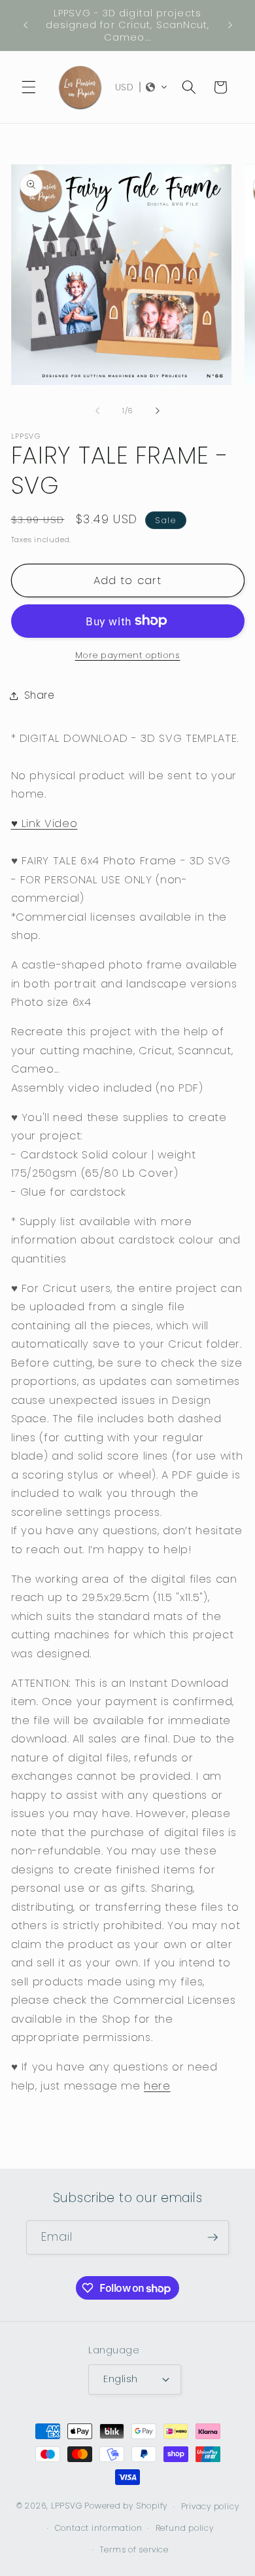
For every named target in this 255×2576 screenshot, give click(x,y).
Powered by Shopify (126, 2506)
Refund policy (185, 2528)
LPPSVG (67, 2506)
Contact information (99, 2528)
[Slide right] (158, 411)
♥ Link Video (44, 823)
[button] (29, 87)
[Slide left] (97, 411)
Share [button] (40, 695)
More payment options (128, 655)
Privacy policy (210, 2506)
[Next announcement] (230, 26)
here (157, 2086)
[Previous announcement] (25, 26)
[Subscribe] (212, 2237)
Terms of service (134, 2549)
